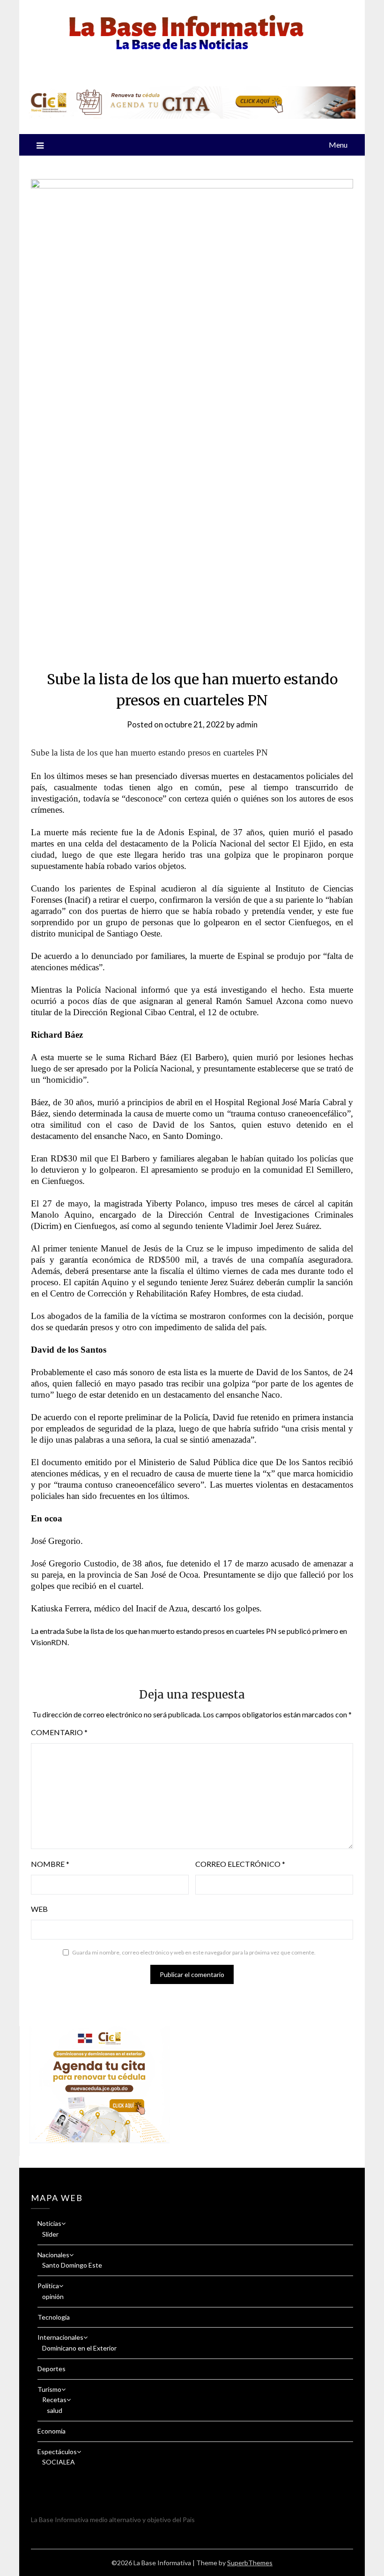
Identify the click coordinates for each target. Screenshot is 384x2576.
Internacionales (60, 2337)
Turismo (49, 2389)
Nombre (50, 1864)
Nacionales (53, 2255)
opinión (53, 2296)
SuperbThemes (250, 2563)
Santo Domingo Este (72, 2265)
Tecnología (54, 2317)
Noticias (49, 2223)
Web (39, 1909)
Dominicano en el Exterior (79, 2348)
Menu (338, 145)
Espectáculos (57, 2452)
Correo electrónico (240, 1864)
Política (48, 2286)
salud (55, 2410)
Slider (50, 2234)
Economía (52, 2431)
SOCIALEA (59, 2462)
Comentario (59, 1732)
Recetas (54, 2400)
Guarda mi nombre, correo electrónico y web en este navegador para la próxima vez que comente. (194, 1952)
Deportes (52, 2369)
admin (247, 724)
